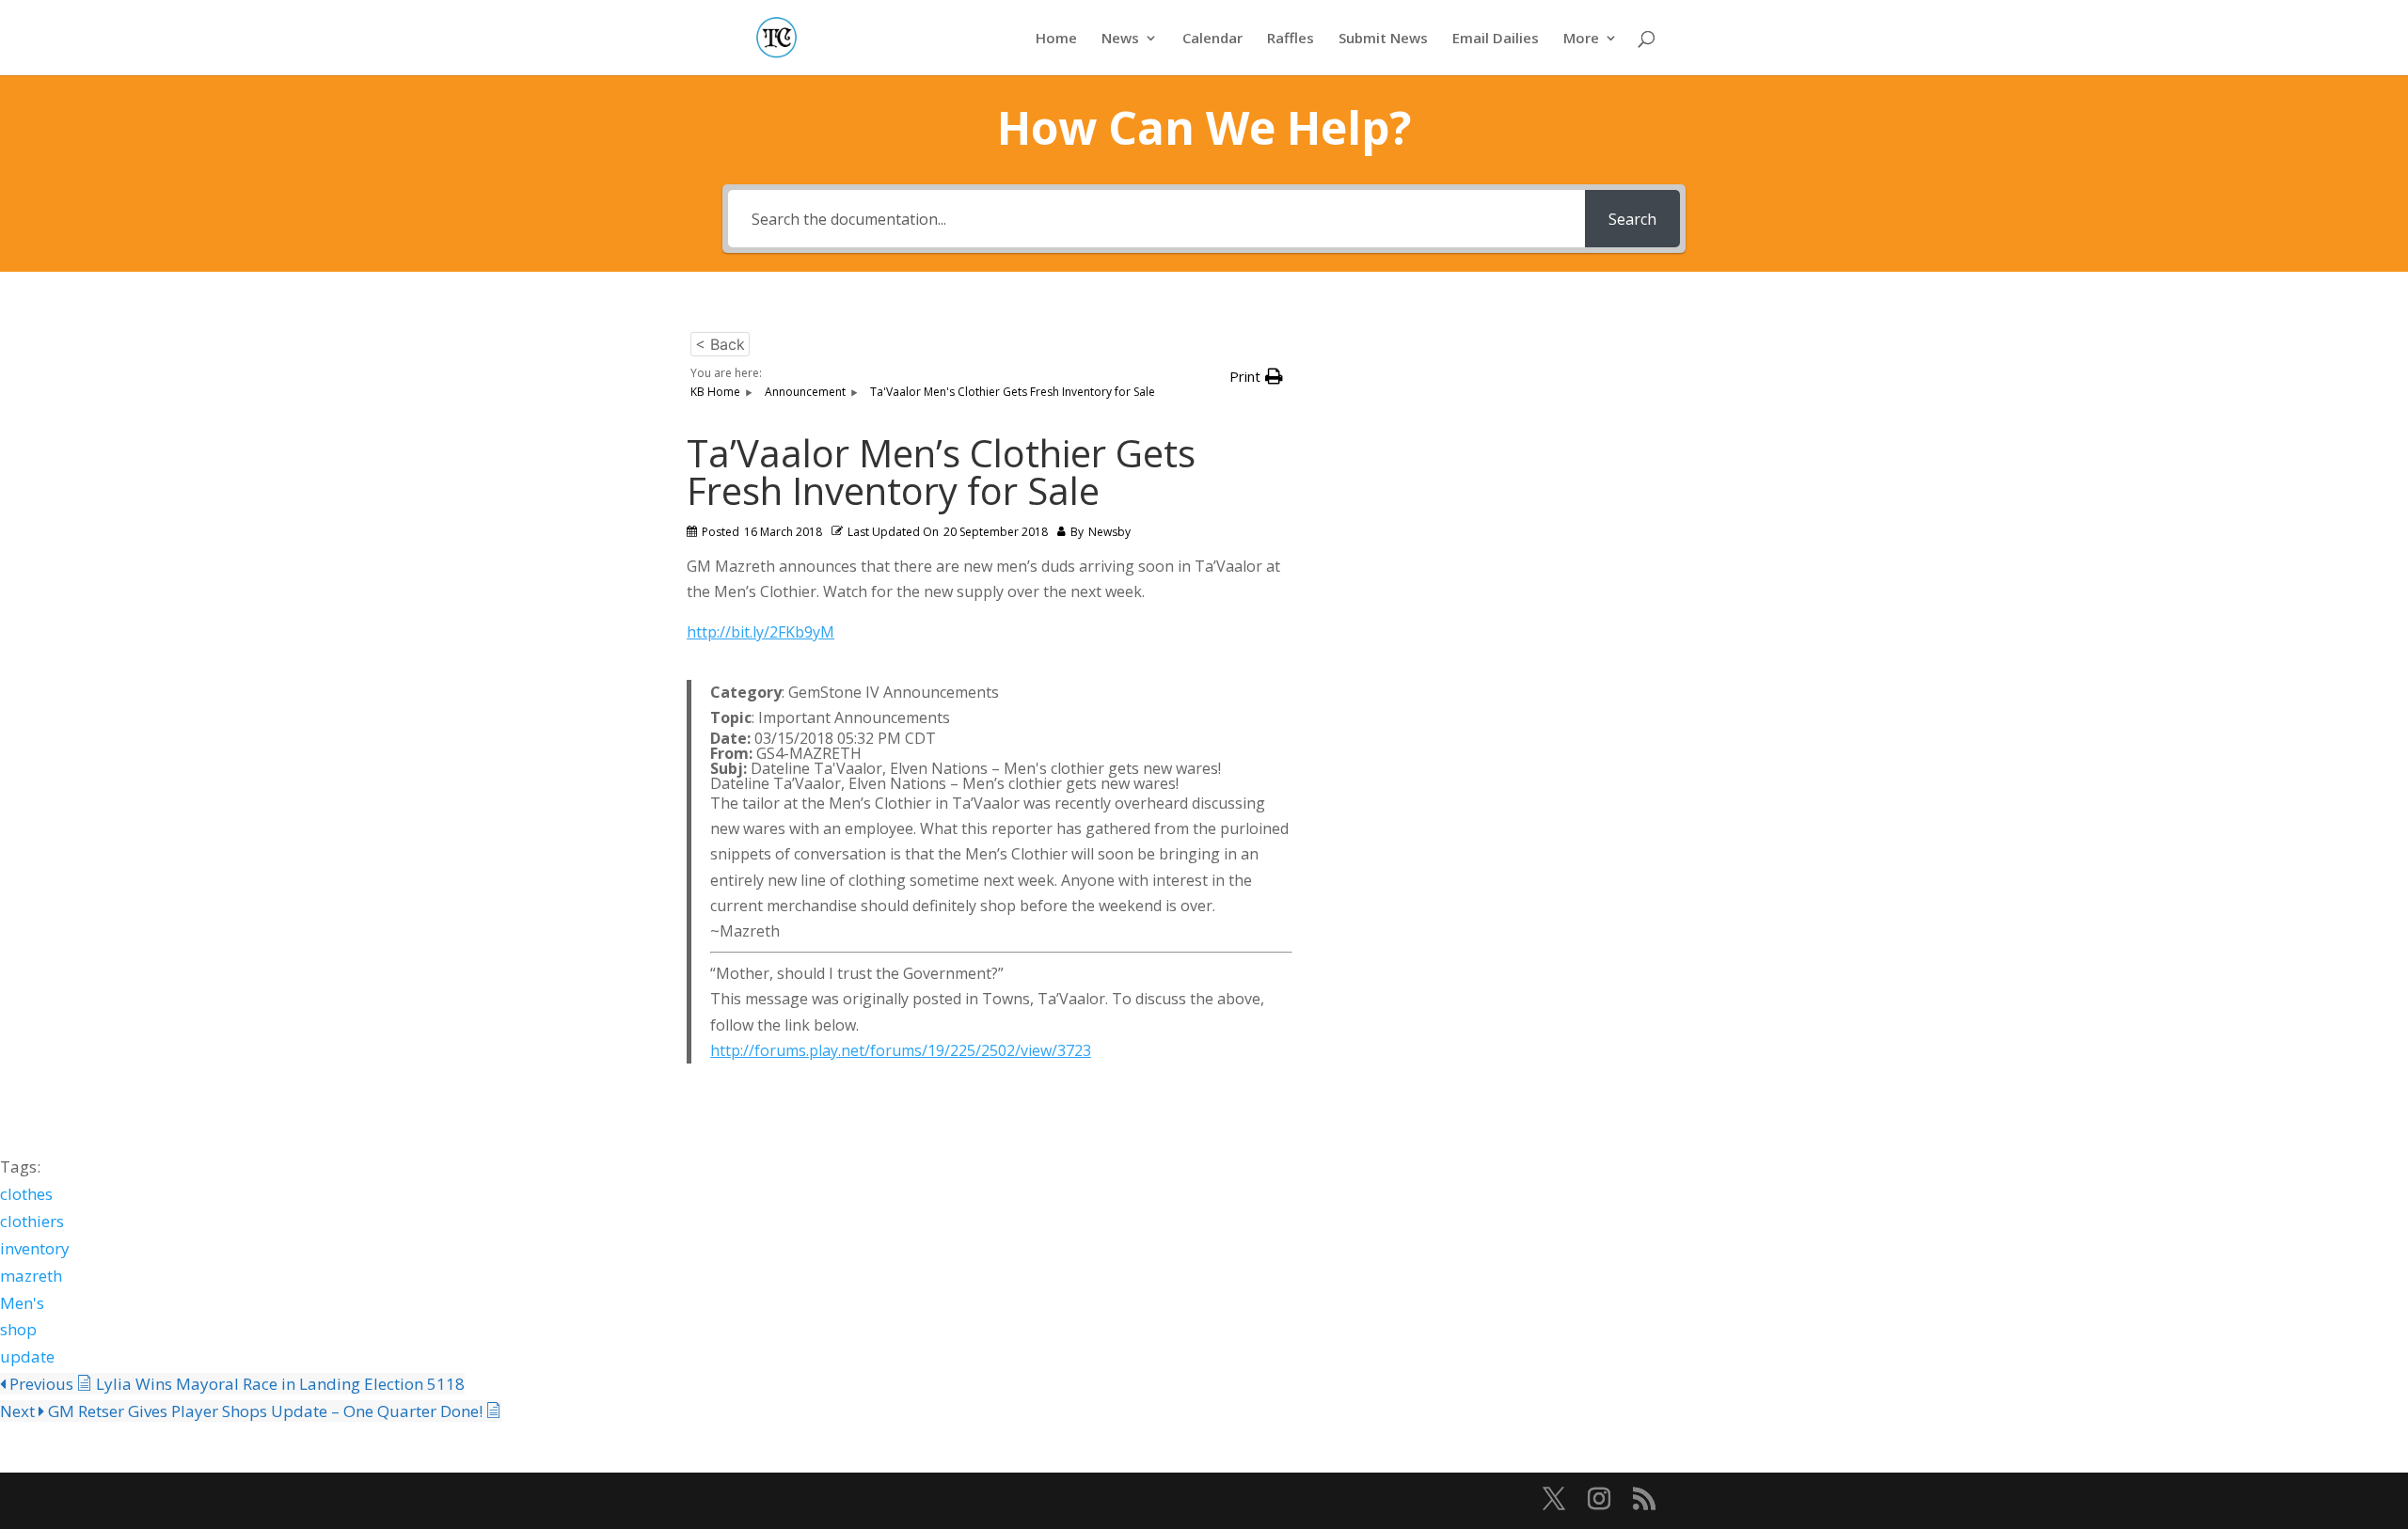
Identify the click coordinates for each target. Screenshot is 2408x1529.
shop (18, 1329)
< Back (720, 344)
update (27, 1356)
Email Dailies (1496, 39)
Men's (22, 1303)
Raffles (1291, 39)
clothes (26, 1194)
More (1581, 39)
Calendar (1212, 39)
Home (1056, 39)
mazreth (31, 1276)
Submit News (1383, 39)
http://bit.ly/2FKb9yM (760, 632)
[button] (1256, 377)
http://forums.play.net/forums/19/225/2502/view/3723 (901, 1050)
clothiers (32, 1221)
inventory (35, 1248)
